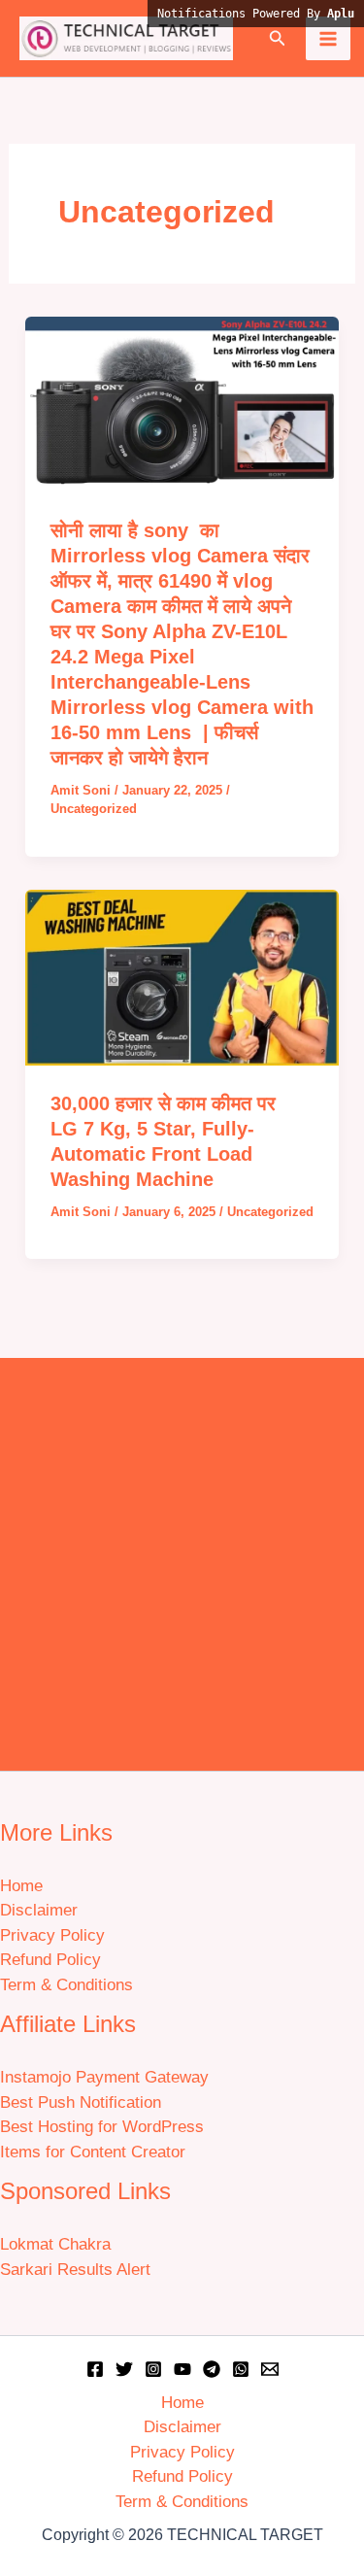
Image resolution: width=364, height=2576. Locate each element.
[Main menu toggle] (328, 39)
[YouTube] (182, 2369)
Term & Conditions (66, 1985)
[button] (278, 39)
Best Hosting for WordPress (102, 2127)
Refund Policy (50, 1960)
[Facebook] (95, 2369)
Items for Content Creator (93, 2152)
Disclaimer (39, 1910)
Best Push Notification (81, 2102)
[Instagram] (153, 2369)
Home (21, 1886)
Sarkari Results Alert (75, 2270)
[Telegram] (212, 2369)
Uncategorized (94, 809)
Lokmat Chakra (55, 2244)
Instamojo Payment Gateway (104, 2077)
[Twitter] (124, 2369)
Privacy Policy (52, 1935)
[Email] (270, 2369)
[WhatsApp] (241, 2369)
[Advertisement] (182, 1559)
